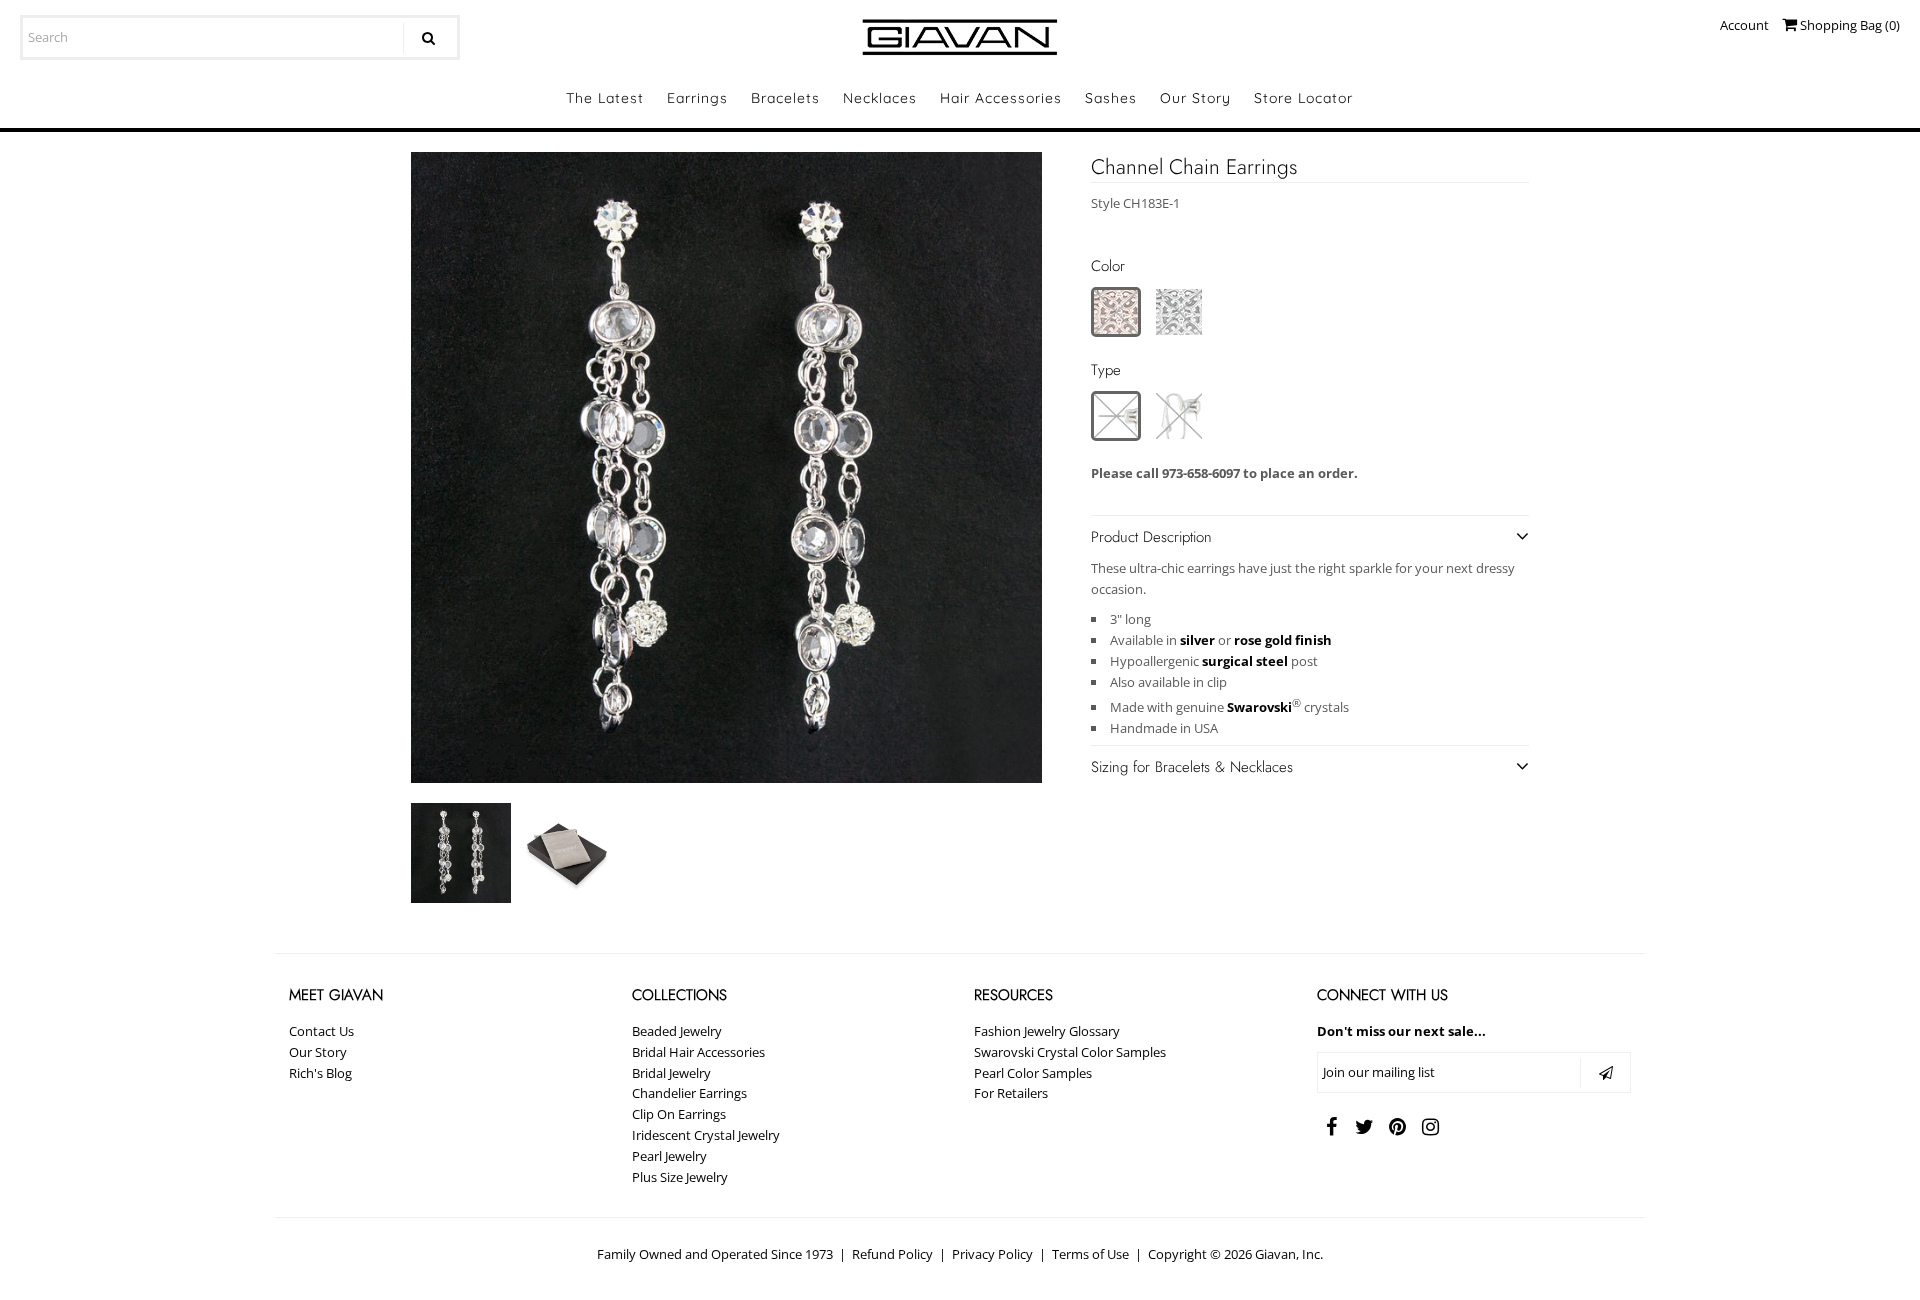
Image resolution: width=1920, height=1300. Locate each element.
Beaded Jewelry (677, 1031)
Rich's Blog (320, 1073)
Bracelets (785, 98)
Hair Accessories (1001, 98)
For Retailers (1011, 1093)
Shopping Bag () (1848, 25)
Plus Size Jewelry (680, 1177)
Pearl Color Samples (1033, 1073)
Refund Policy (892, 1254)
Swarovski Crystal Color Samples (1070, 1052)
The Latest (605, 98)
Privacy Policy (992, 1254)
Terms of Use (1090, 1254)
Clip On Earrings (679, 1114)
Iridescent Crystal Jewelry (706, 1135)
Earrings (697, 98)
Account (1744, 25)
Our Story (1195, 98)
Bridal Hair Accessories (698, 1052)
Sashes (1111, 98)
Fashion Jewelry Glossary (1047, 1031)
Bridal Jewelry (671, 1073)
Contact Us (321, 1031)
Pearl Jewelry (669, 1156)
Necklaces (880, 98)
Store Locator (1303, 98)
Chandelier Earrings (689, 1093)
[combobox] (240, 37)
